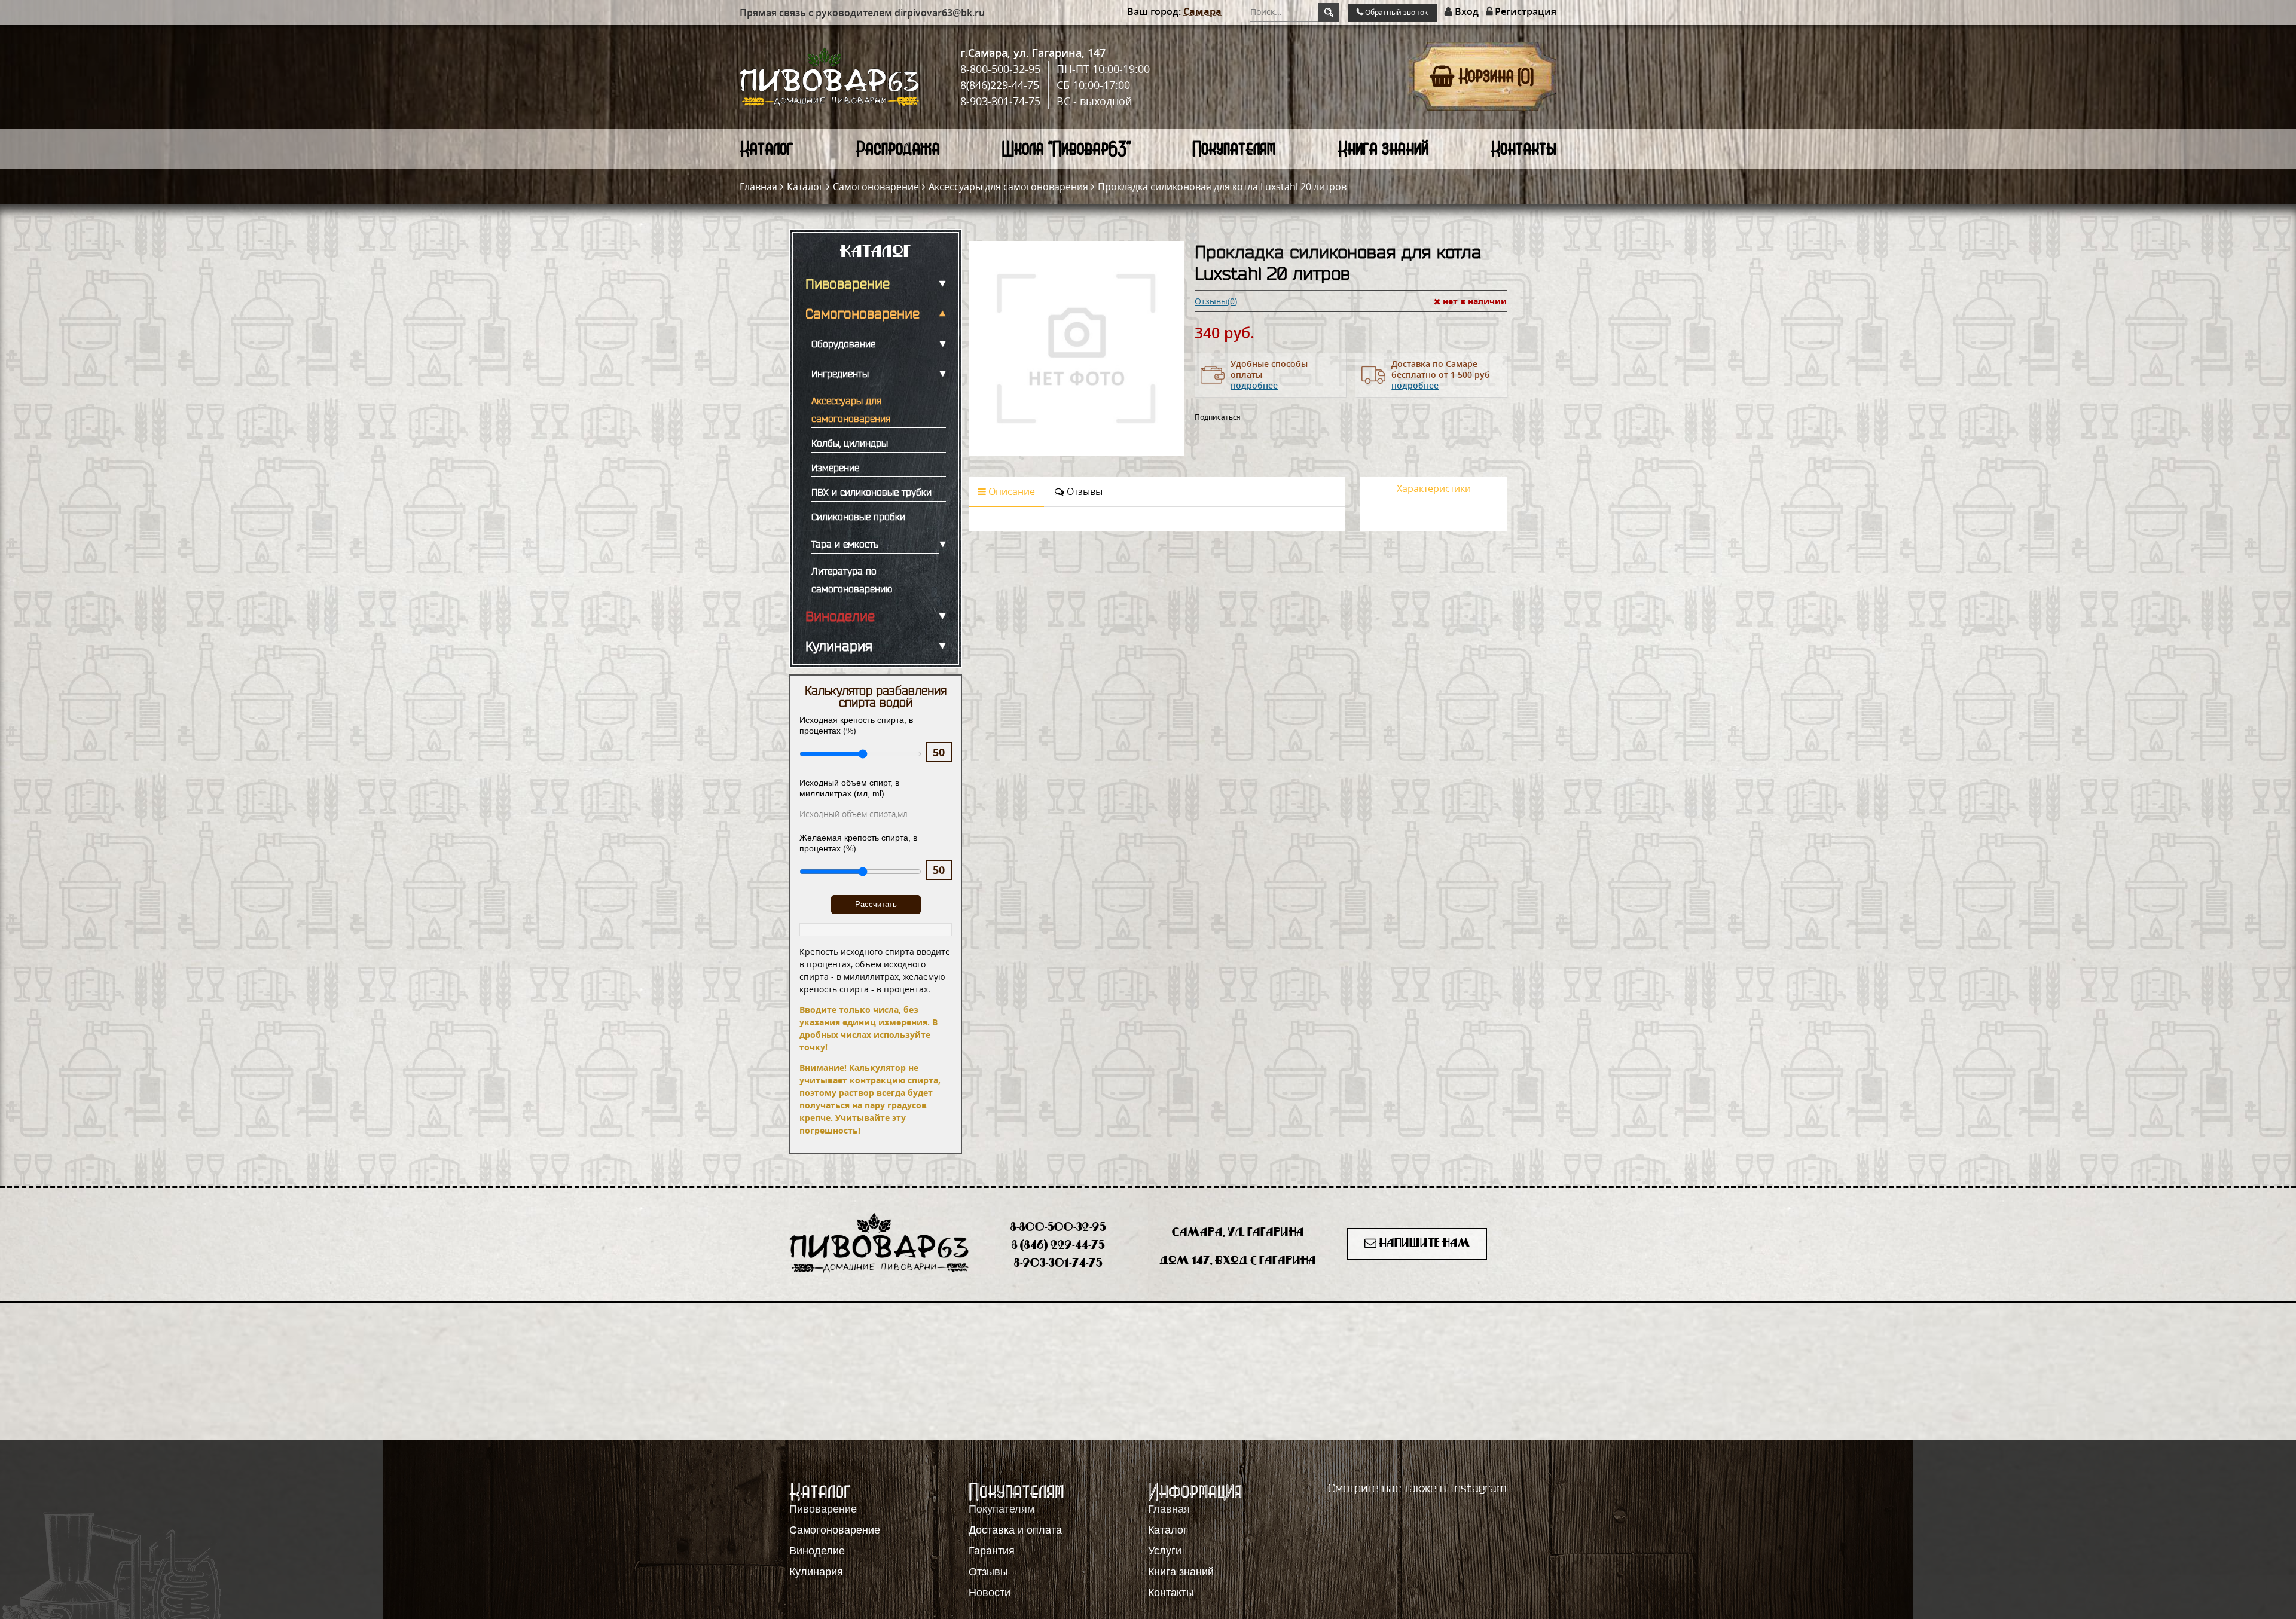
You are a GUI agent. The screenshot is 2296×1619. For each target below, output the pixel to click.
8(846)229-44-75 (1000, 85)
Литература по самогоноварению (852, 580)
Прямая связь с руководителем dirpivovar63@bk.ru (862, 13)
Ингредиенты (840, 374)
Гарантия (992, 1551)
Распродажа (898, 149)
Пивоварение (848, 284)
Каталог (767, 149)
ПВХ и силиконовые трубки (871, 492)
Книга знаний (1383, 149)
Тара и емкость (845, 544)
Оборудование (843, 344)
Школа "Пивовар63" (1066, 149)
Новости (990, 1593)
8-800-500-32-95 (1000, 69)
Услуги (1165, 1551)
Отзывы (1083, 491)
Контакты (1523, 149)
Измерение (835, 468)
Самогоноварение (876, 187)
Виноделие (840, 616)
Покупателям (1234, 149)
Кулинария (839, 646)
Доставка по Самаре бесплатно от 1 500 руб (1441, 375)
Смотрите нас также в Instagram (1417, 1488)
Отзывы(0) (1216, 301)
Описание (1010, 491)
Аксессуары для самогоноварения (1008, 187)
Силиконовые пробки (858, 517)
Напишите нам (1423, 1244)
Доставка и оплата (1015, 1530)
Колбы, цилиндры (850, 443)
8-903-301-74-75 (1000, 101)
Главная (758, 187)
